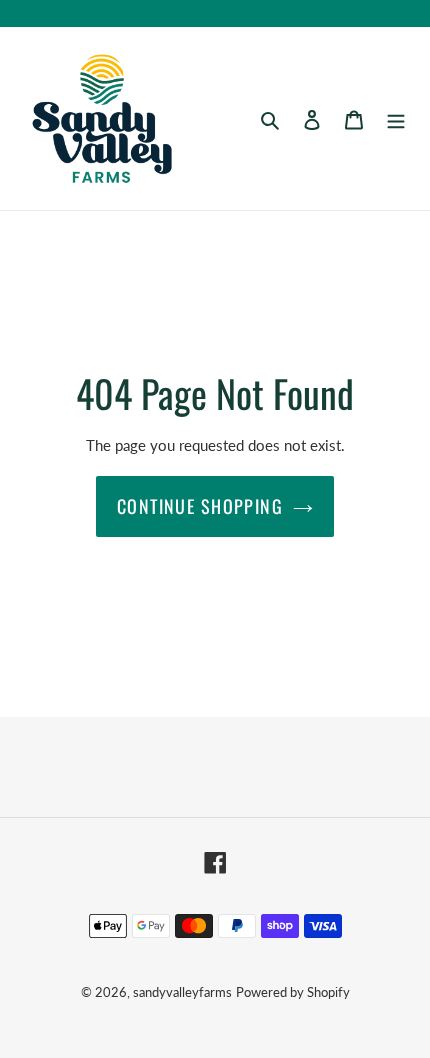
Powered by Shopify (293, 992)
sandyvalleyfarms (182, 992)
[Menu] (396, 118)
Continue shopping (200, 506)
